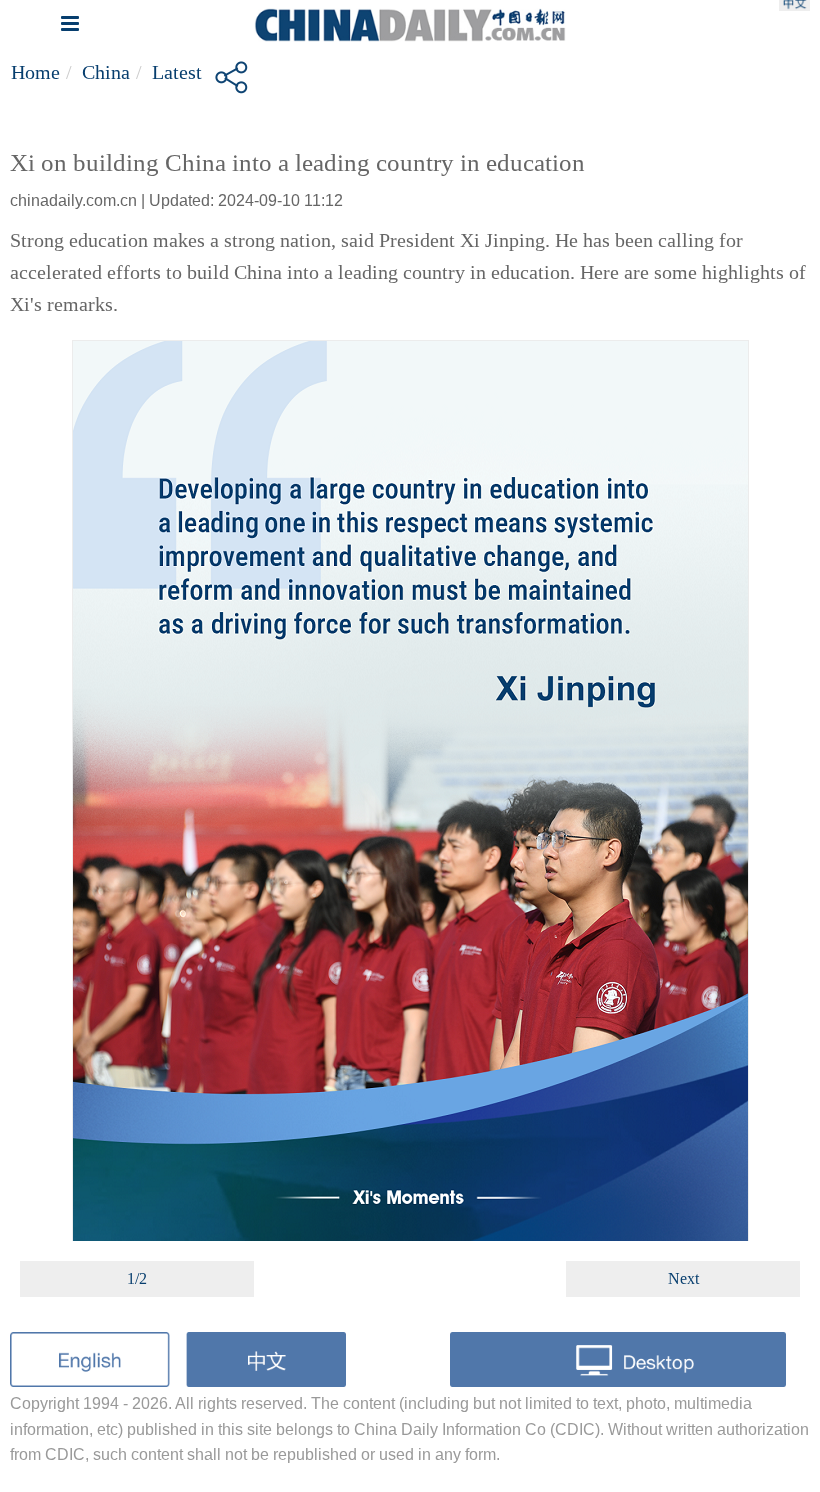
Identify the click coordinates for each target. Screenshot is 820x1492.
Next (683, 1278)
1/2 (137, 1278)
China (106, 72)
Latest (177, 72)
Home (35, 72)
